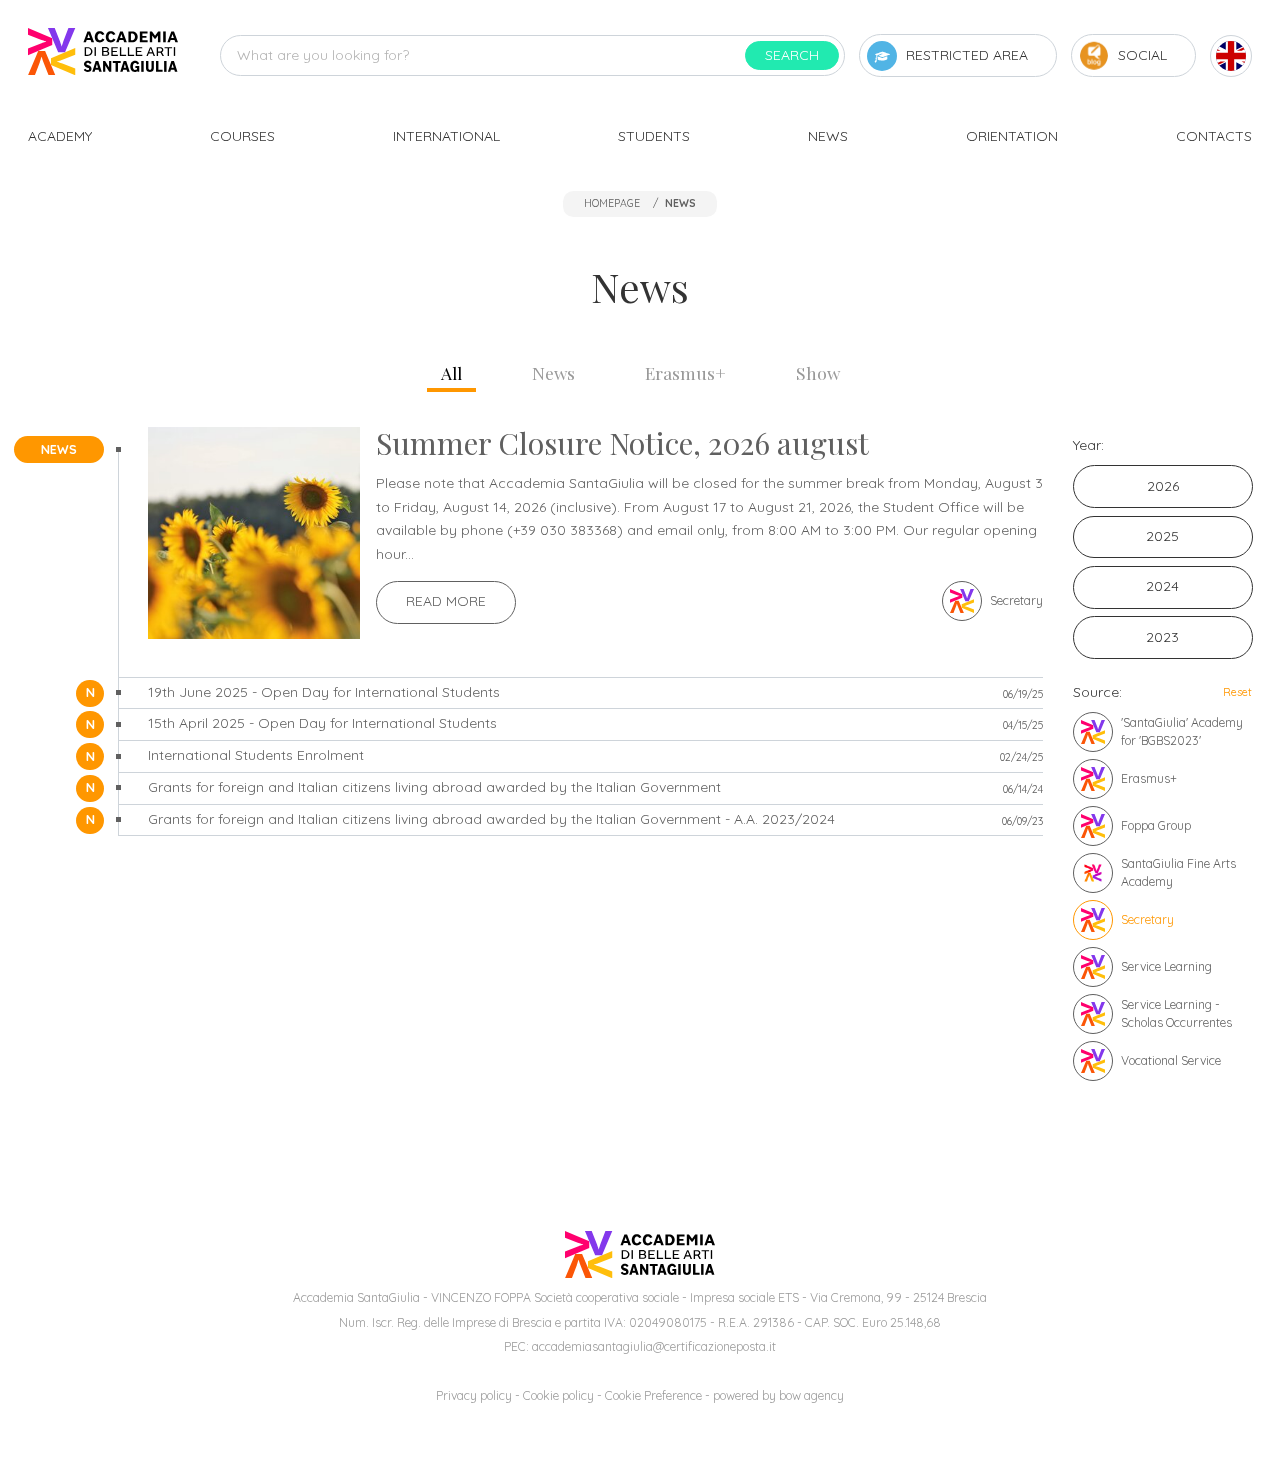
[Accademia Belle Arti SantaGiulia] (103, 55)
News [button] (828, 136)
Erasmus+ (685, 372)
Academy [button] (60, 136)
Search (792, 55)
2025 (1162, 536)
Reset (1237, 692)
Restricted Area (967, 55)
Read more (446, 601)
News (553, 372)
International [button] (446, 136)
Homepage (612, 203)
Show (818, 372)
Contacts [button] (1214, 136)
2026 (1163, 486)
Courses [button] (242, 136)
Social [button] (1142, 55)
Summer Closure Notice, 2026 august (622, 443)
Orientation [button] (1012, 136)
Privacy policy (474, 1395)
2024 (1162, 586)
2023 (1162, 637)
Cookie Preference (653, 1395)
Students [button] (654, 136)
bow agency (811, 1395)
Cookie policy (558, 1395)
